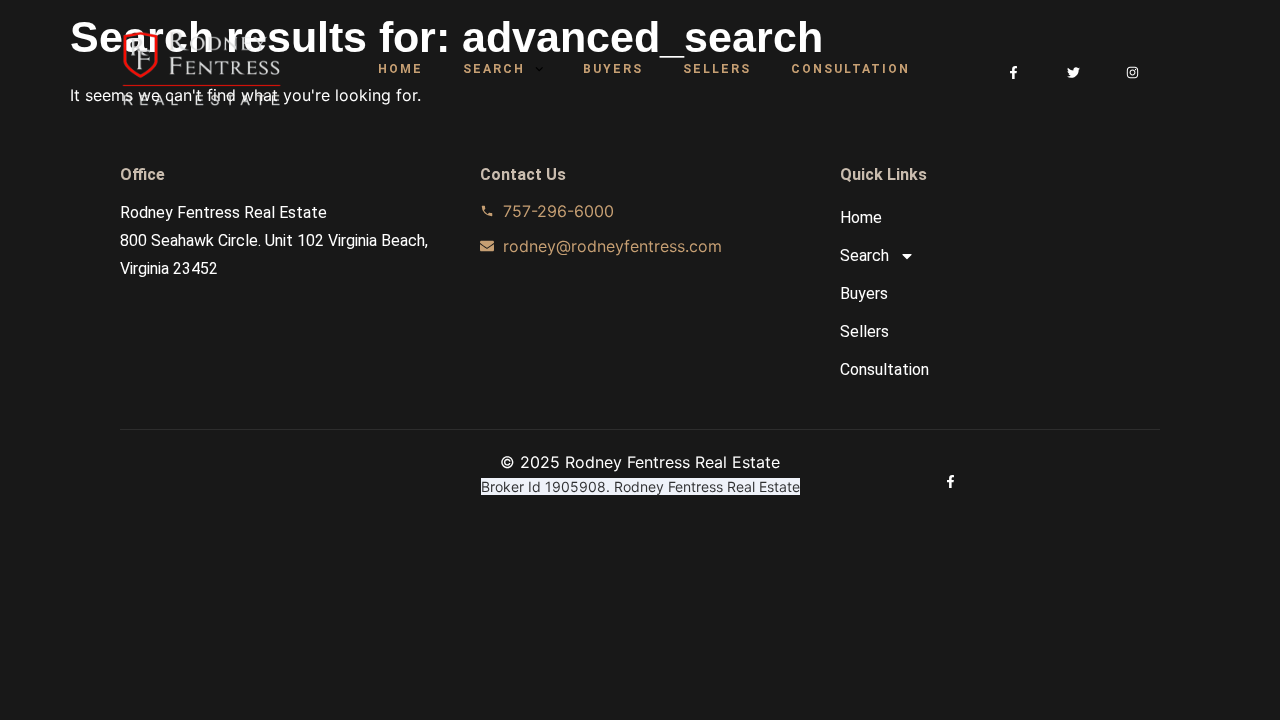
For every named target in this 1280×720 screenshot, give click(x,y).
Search (494, 69)
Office (142, 174)
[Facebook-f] (1014, 72)
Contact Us (523, 174)
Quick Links (883, 174)
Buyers (613, 69)
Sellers (717, 69)
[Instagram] (1133, 72)
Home (400, 69)
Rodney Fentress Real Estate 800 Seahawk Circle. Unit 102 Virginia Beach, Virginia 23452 (274, 240)
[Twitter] (1074, 72)
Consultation (850, 69)
